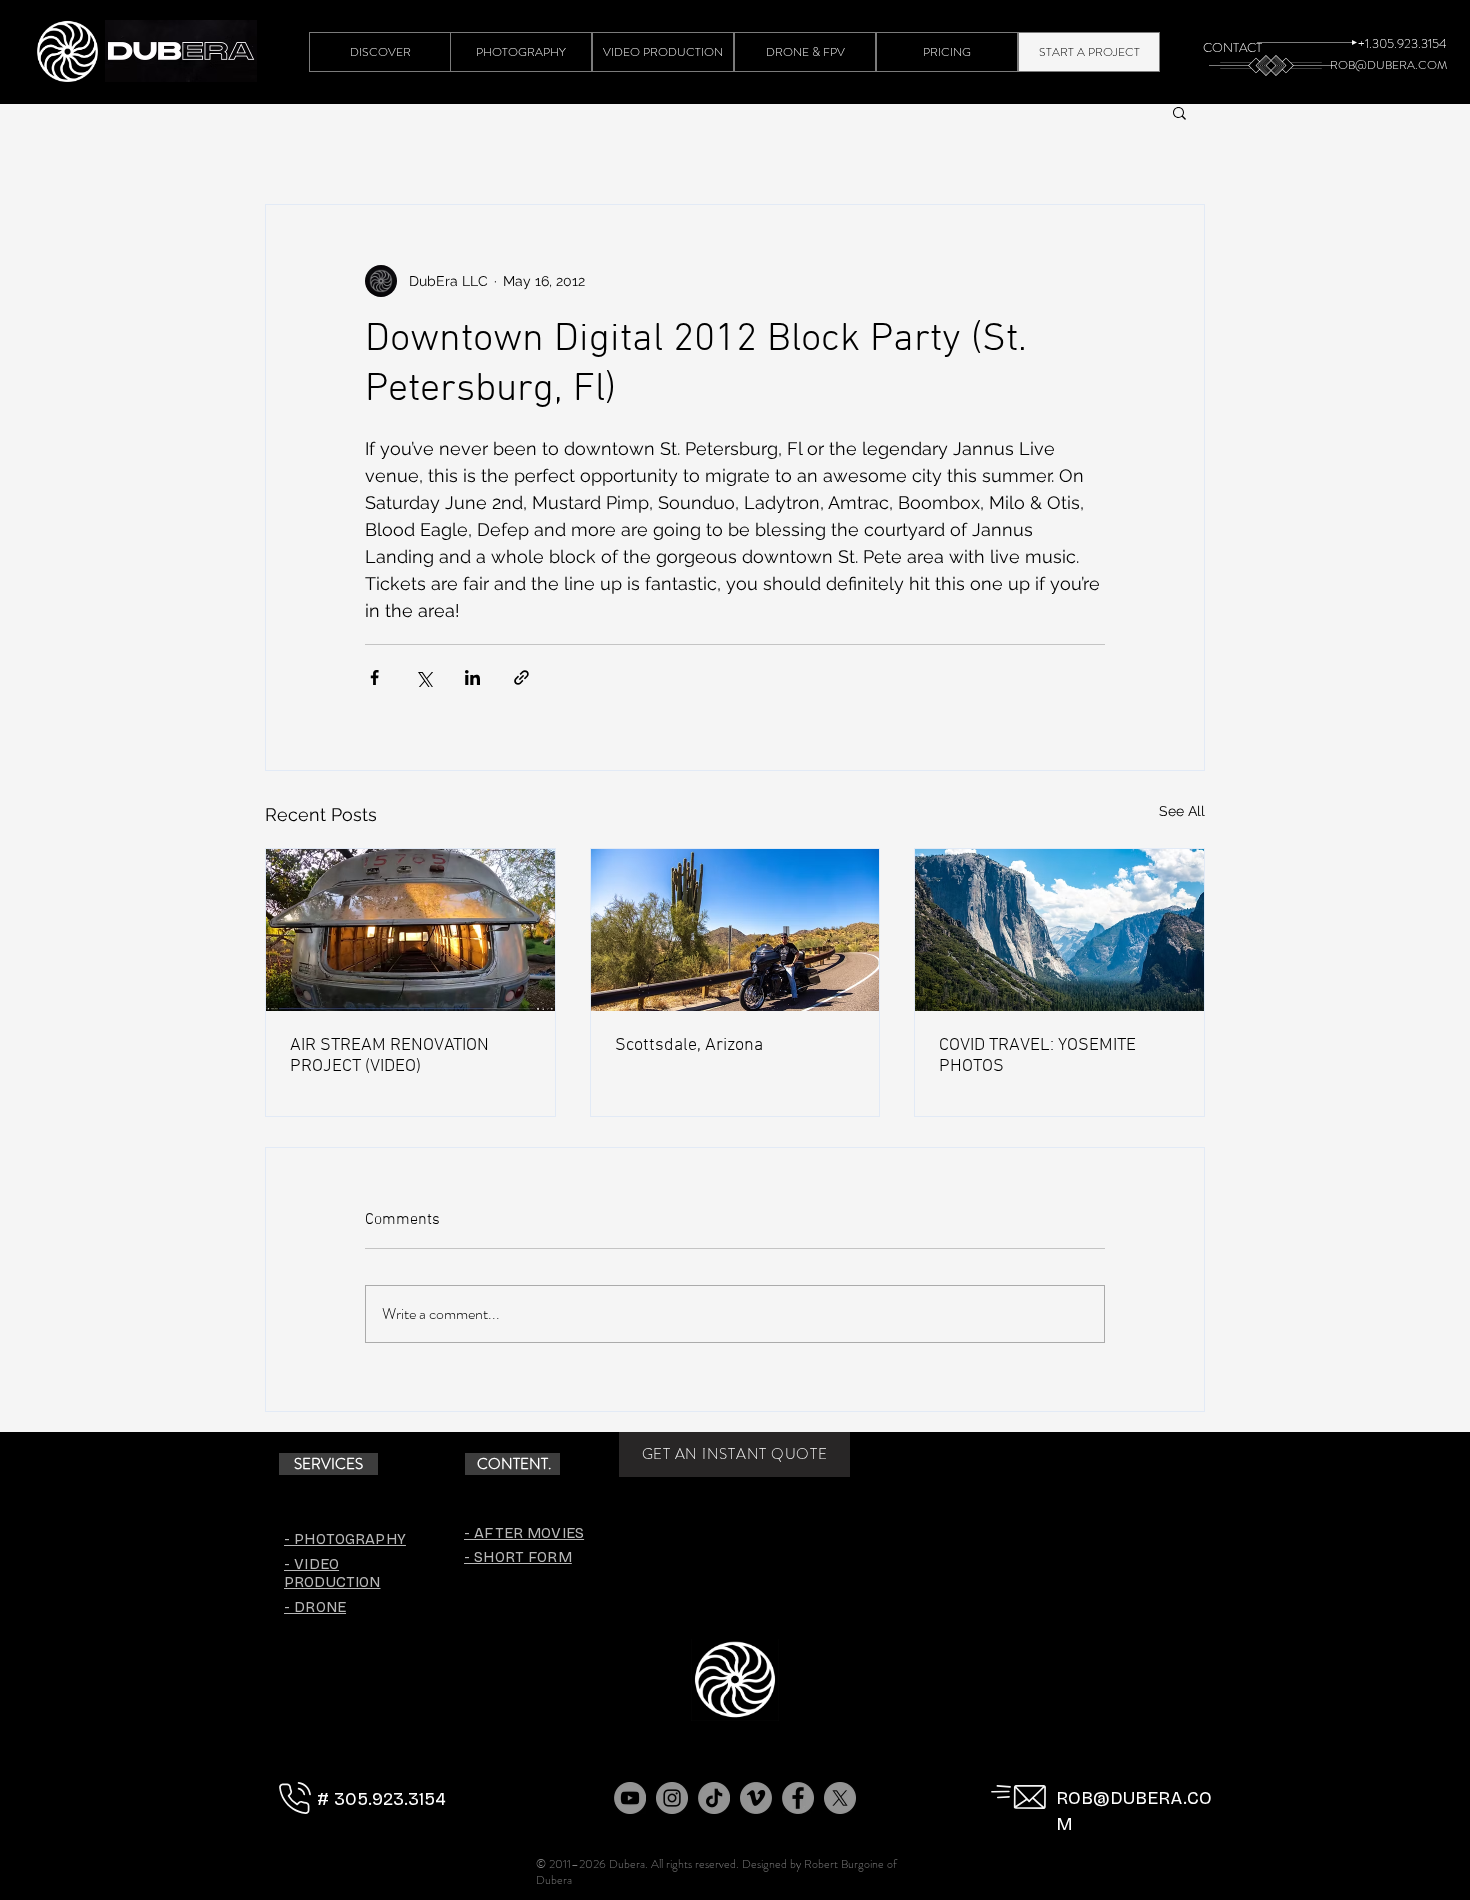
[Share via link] (521, 677)
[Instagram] (672, 1798)
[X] (840, 1798)
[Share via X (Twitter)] (423, 677)
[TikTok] (714, 1798)
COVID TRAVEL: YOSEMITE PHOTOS (1037, 1056)
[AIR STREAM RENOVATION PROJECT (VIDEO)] (410, 930)
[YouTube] (630, 1798)
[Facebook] (798, 1798)
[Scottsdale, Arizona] (735, 930)
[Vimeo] (756, 1798)
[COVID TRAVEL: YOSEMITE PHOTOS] (1059, 930)
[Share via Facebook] (374, 677)
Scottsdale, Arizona (689, 1045)
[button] (1179, 112)
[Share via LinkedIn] (472, 677)
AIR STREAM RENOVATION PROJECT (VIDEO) (389, 1056)
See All (1182, 811)
